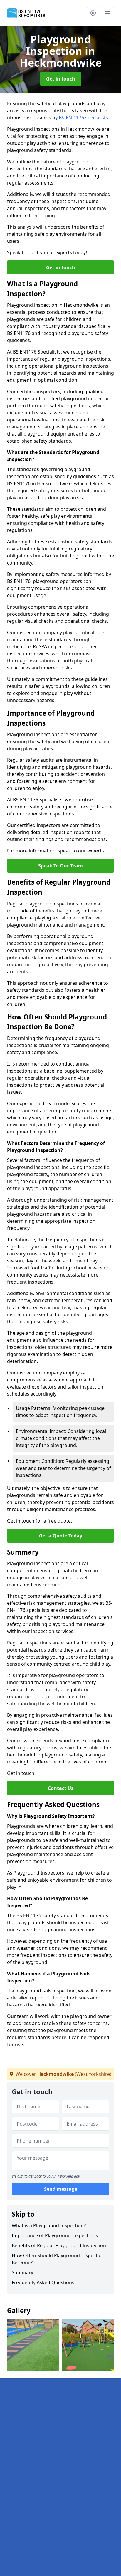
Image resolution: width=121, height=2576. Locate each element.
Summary (22, 2272)
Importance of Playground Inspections (55, 2235)
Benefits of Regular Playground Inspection (59, 2245)
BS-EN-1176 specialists (83, 118)
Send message (61, 2189)
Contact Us (61, 1788)
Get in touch (61, 79)
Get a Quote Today (61, 1536)
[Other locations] (93, 13)
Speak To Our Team (60, 866)
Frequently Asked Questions (43, 2282)
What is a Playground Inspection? (49, 2225)
